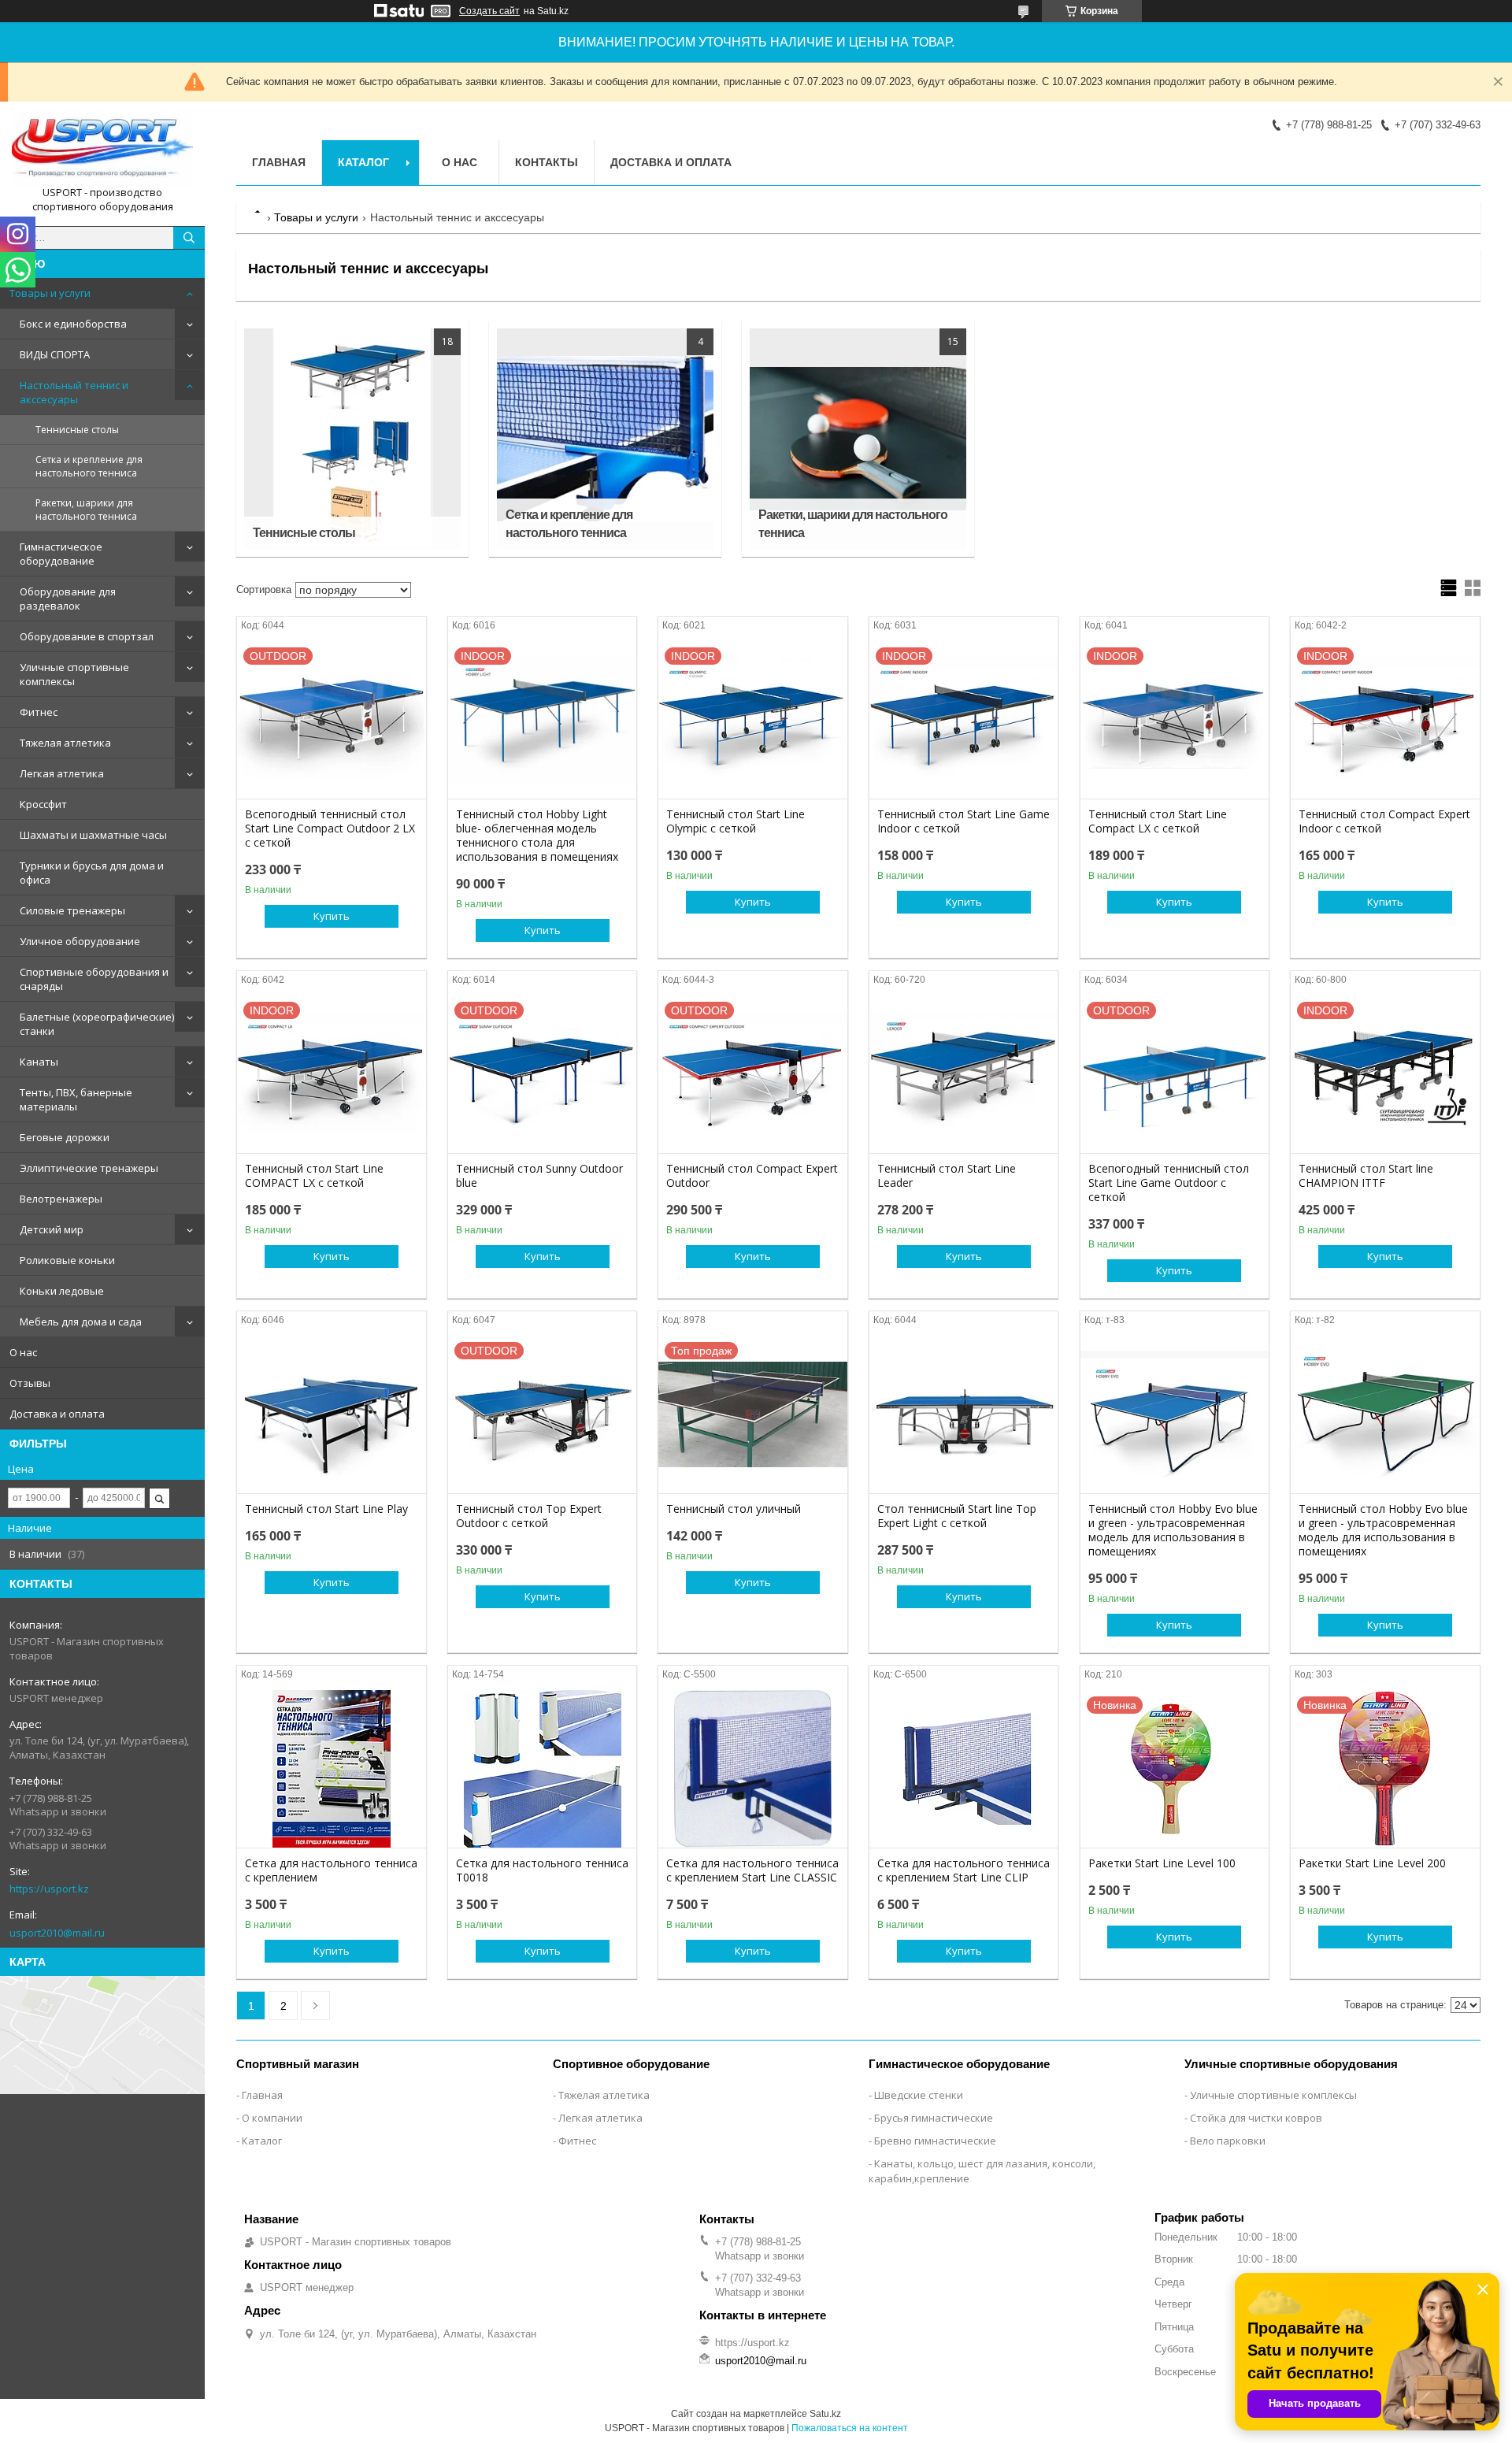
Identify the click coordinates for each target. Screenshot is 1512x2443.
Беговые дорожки (65, 1137)
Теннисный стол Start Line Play (326, 1509)
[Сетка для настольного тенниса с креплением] (331, 1769)
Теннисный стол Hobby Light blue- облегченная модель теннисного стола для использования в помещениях (537, 836)
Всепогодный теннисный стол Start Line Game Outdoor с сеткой (1169, 1183)
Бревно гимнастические (935, 2141)
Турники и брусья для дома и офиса (92, 873)
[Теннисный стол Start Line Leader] (964, 1074)
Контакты (547, 162)
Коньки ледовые (62, 1291)
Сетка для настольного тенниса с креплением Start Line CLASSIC (752, 1870)
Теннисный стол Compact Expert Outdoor (752, 1176)
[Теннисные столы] (352, 439)
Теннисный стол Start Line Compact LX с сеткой (1158, 821)
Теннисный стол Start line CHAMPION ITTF (1366, 1176)
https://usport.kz (49, 1889)
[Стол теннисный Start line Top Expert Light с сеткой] (964, 1414)
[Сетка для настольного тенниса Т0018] (542, 1769)
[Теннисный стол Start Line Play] (331, 1414)
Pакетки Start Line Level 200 (1372, 1863)
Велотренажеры (61, 1199)
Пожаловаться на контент (850, 2428)
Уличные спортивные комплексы (74, 674)
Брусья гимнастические (934, 2118)
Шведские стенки (919, 2095)
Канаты (39, 1062)
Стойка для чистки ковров (1256, 2118)
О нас (23, 1352)
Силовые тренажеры (72, 910)
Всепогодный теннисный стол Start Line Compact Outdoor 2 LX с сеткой (330, 829)
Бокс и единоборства (73, 324)
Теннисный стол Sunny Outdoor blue (539, 1176)
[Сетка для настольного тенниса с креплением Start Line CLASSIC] (752, 1769)
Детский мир (52, 1229)
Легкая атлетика (62, 773)
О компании (272, 2118)
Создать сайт (489, 11)
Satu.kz (825, 2414)
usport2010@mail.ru (57, 1933)
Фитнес (39, 712)
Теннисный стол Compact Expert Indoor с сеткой (1384, 821)
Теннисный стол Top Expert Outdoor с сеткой (529, 1516)
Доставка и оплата (57, 1414)
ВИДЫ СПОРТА (55, 354)
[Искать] (189, 238)
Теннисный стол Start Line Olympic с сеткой (736, 821)
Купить (332, 916)
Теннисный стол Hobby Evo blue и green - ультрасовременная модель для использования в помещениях (1173, 1530)
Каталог (363, 162)
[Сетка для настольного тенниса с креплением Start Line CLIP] (964, 1769)
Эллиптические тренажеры (89, 1168)
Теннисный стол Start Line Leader (947, 1176)
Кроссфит (43, 804)
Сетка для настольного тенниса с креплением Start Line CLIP (964, 1870)
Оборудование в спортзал (87, 636)
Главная (279, 162)
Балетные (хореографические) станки (97, 1024)
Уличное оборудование (80, 941)
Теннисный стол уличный (734, 1509)
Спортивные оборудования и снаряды (94, 979)
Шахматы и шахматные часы (93, 835)
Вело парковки (1228, 2141)
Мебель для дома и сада (81, 1322)
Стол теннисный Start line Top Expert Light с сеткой (957, 1516)
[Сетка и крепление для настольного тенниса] (605, 439)
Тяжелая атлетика (65, 743)
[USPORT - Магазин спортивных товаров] (102, 150)
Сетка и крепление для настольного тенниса (89, 466)
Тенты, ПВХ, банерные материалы (76, 1099)
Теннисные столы (77, 430)
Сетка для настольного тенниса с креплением (331, 1870)
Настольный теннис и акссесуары (74, 392)
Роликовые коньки (67, 1260)
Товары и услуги (50, 293)
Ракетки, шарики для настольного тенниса (86, 510)
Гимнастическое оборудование (61, 554)
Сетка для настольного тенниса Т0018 (542, 1870)
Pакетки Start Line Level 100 (1162, 1863)
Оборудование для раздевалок (68, 599)
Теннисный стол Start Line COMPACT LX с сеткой (314, 1176)
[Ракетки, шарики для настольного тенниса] (858, 439)
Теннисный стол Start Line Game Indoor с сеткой (964, 821)
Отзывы (30, 1383)
